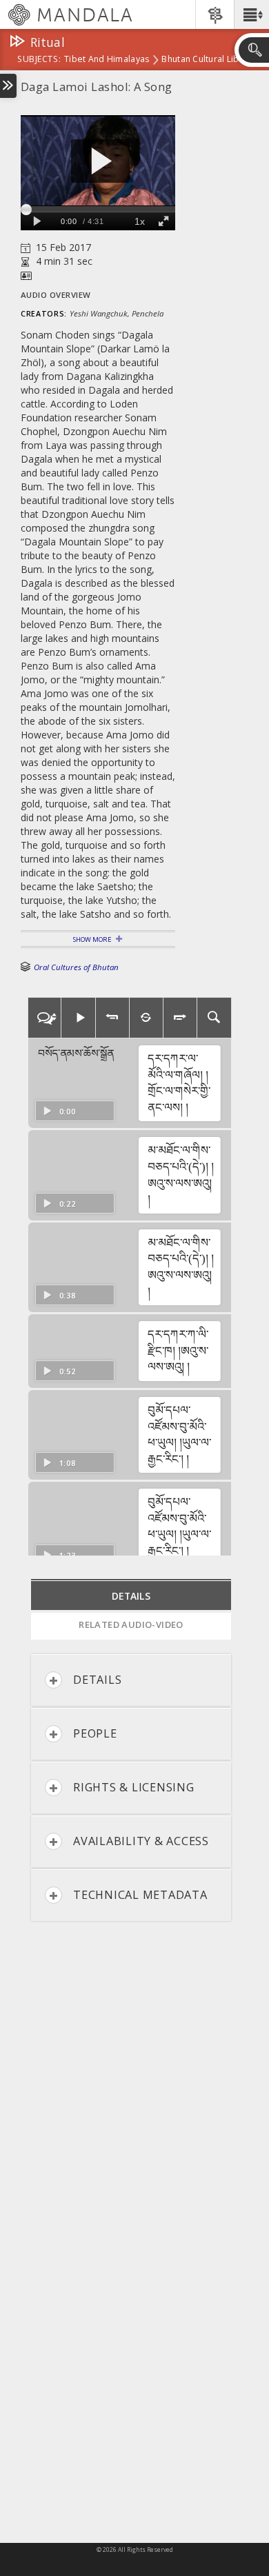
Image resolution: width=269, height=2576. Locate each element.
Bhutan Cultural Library (208, 60)
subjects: (39, 60)
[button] (251, 14)
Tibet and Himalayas (107, 60)
